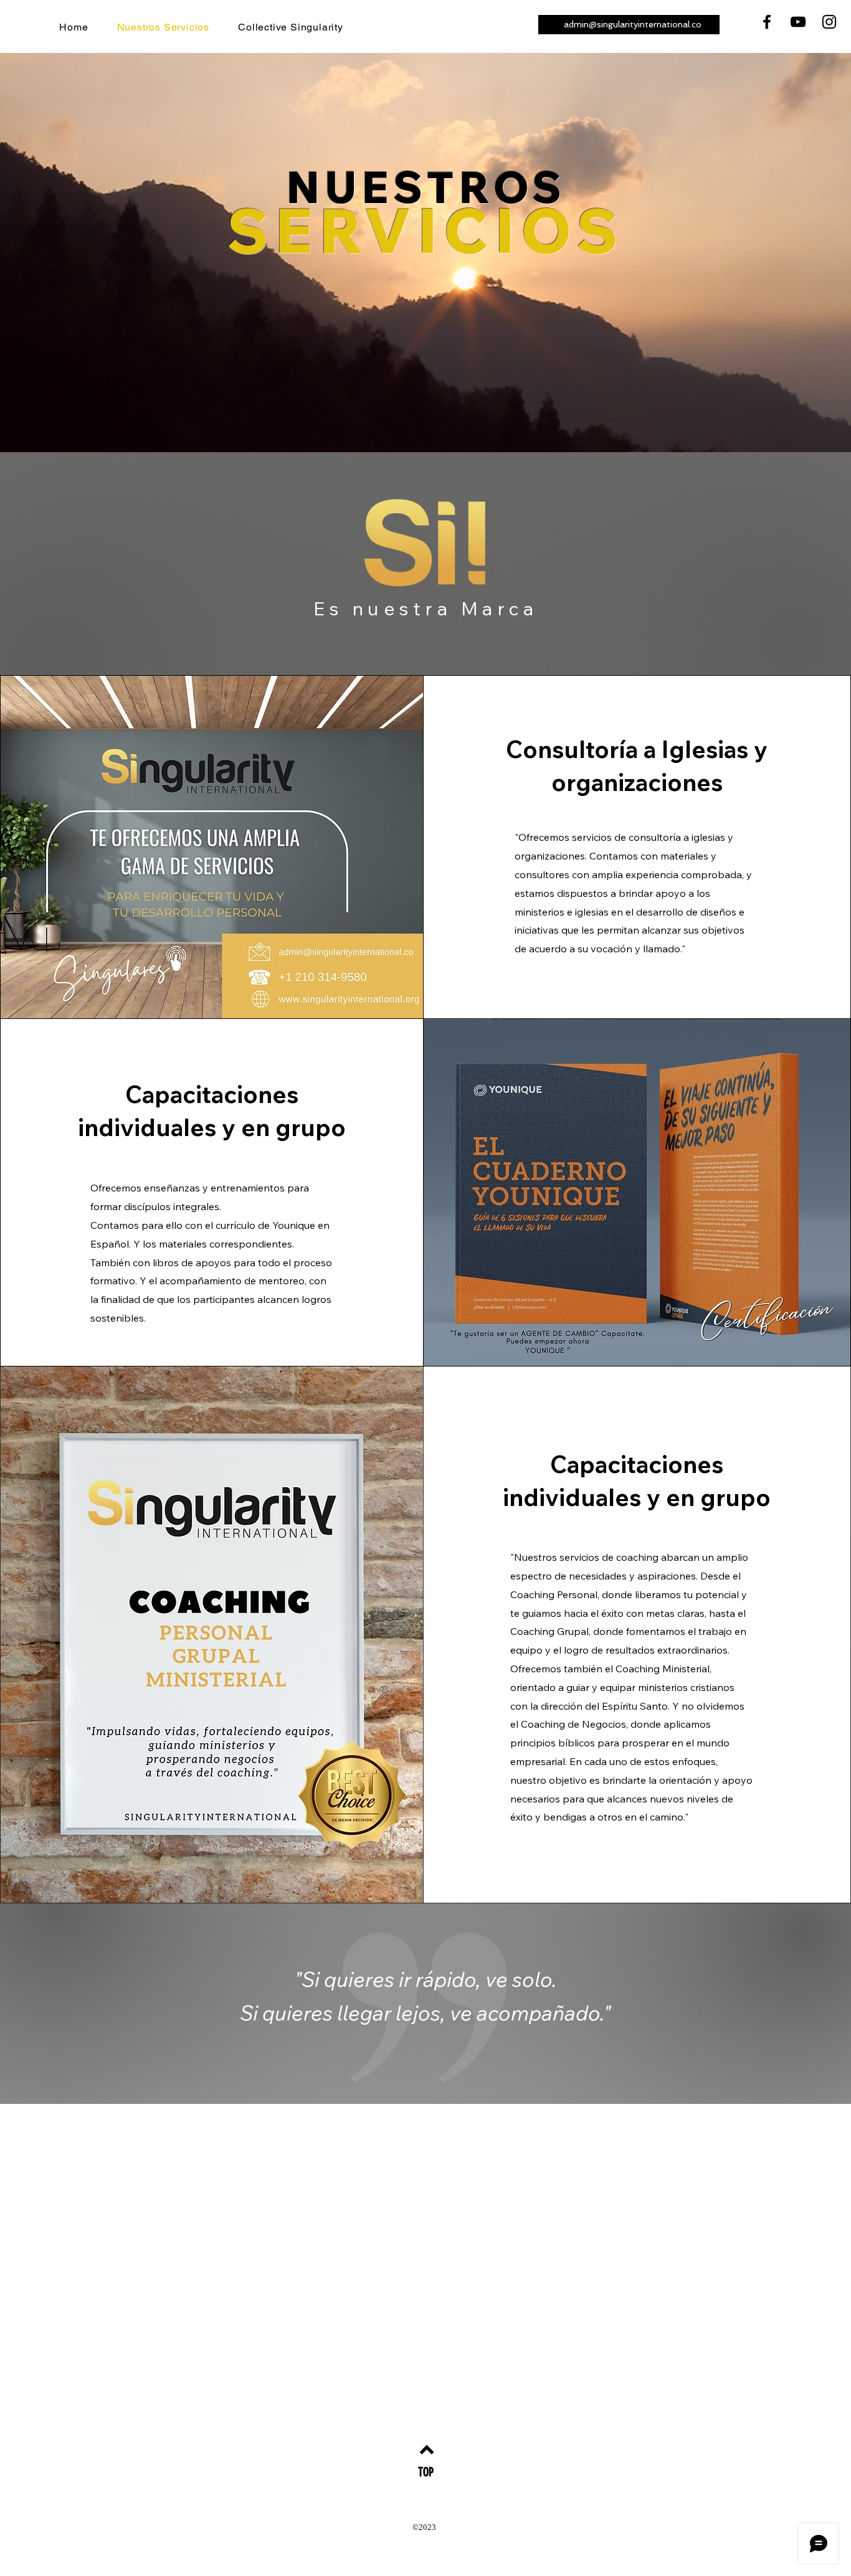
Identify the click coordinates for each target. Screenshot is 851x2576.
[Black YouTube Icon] (798, 22)
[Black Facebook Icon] (767, 22)
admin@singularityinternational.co (633, 24)
